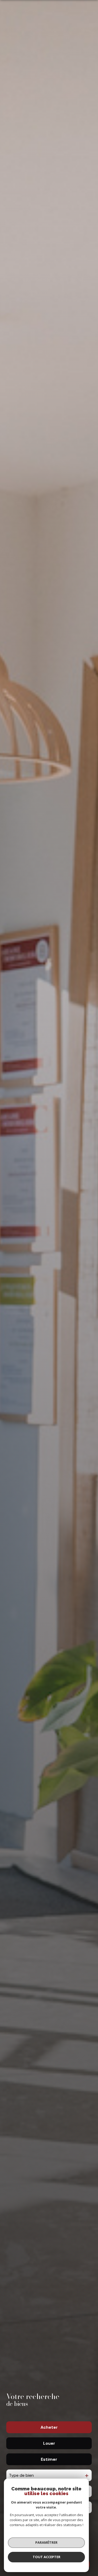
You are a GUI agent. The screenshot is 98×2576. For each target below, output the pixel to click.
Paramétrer (46, 2542)
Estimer (49, 2459)
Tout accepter (47, 2557)
